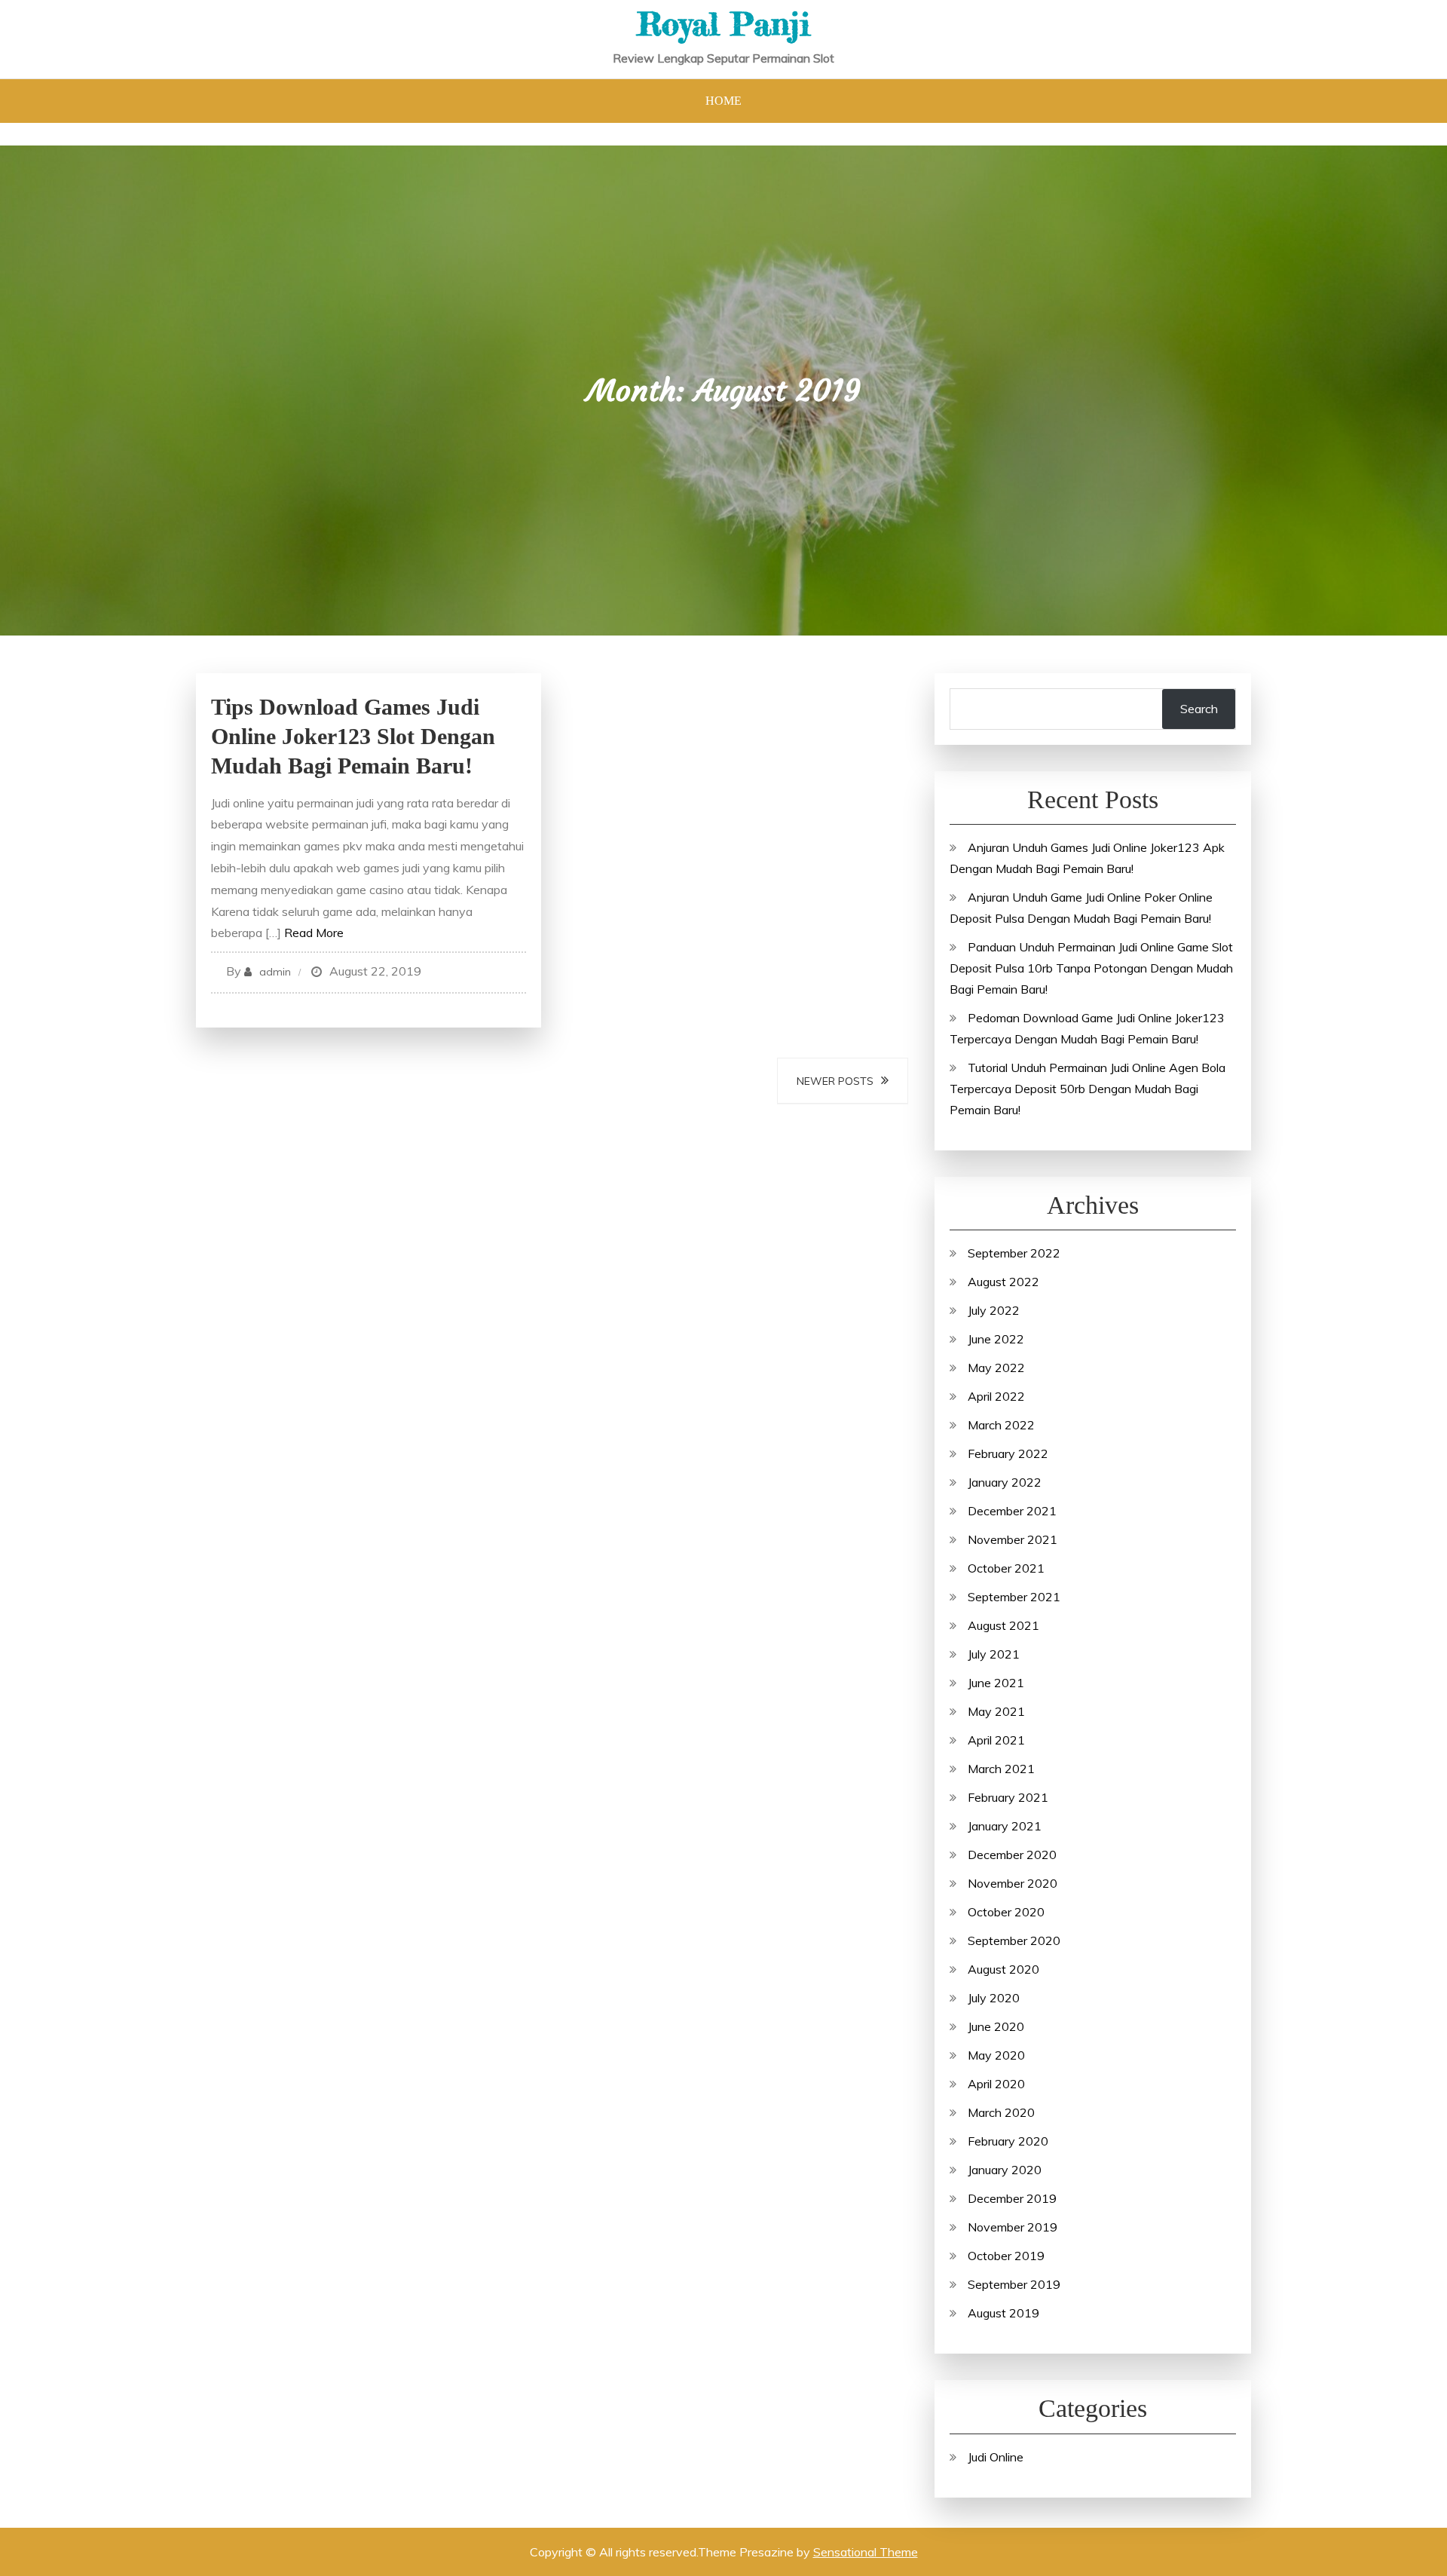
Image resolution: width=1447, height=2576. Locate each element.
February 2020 (1008, 2141)
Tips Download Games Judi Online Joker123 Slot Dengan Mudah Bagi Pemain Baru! (353, 736)
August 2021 (1003, 1625)
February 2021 (1008, 1797)
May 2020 (996, 2055)
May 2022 (996, 1368)
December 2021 (1012, 1511)
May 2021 (996, 1711)
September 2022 (1014, 1253)
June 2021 (996, 1683)
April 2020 (996, 2084)
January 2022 (1005, 1482)
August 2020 (1003, 1969)
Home (723, 101)
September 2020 (1014, 1940)
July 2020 (994, 1998)
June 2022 (996, 1339)
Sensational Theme (866, 2552)
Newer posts (835, 1081)
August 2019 (1003, 2313)
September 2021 (1014, 1597)
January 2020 (1005, 2170)
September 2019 (1014, 2284)
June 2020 (996, 2026)
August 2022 (1003, 1282)
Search (1199, 709)
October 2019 (1006, 2256)
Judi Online (996, 2457)
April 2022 (996, 1396)
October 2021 (1006, 1568)
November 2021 (1013, 1539)
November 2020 (1013, 1883)
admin (275, 972)
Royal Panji (723, 24)
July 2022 (994, 1310)
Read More (314, 933)
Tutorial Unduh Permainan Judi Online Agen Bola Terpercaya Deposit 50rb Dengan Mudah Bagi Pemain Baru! (1088, 1089)
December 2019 (1012, 2198)
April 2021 (996, 1740)
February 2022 (1008, 1453)
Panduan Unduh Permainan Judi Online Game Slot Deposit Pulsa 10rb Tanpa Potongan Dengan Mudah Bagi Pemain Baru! (1091, 968)
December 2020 (1012, 1855)
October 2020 (1006, 1912)
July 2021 (994, 1654)
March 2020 (1001, 2112)
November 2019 (1013, 2227)
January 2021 (1005, 1826)
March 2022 (1001, 1425)
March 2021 (1001, 1769)
